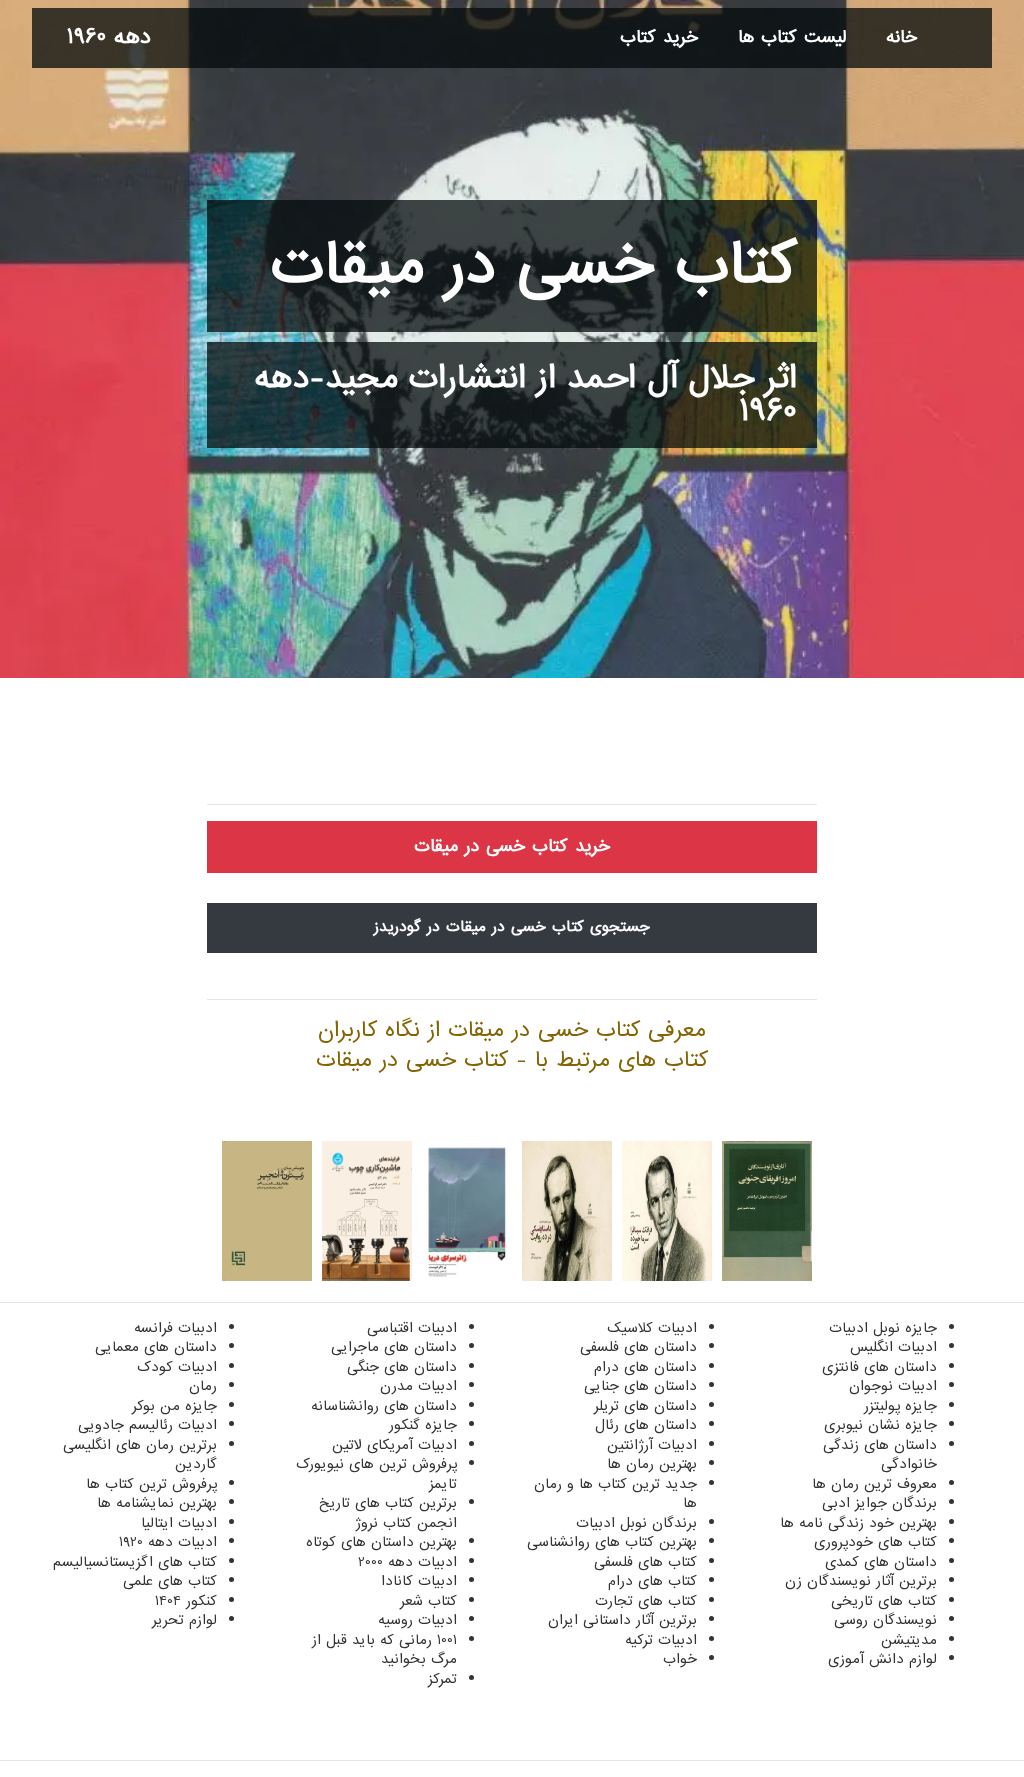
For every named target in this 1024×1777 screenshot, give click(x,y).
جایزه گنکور (423, 1425)
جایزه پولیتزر (900, 1406)
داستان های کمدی (881, 1562)
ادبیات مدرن (418, 1386)
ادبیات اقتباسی (412, 1328)
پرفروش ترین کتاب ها (151, 1484)
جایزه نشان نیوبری (880, 1425)
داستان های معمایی (156, 1347)
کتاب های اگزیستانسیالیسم (135, 1562)
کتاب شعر (428, 1601)
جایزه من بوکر (174, 1406)
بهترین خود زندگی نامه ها (858, 1523)
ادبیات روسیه (417, 1620)
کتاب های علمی (170, 1581)
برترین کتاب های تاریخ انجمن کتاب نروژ (388, 1513)
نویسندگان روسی (885, 1620)
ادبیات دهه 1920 (168, 1542)
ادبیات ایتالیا (179, 1523)
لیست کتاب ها (792, 37)
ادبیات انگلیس (893, 1347)
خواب (680, 1659)
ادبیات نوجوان (893, 1386)
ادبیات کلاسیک (652, 1328)
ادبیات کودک (177, 1367)
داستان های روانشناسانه (384, 1406)
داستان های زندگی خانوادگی (880, 1455)
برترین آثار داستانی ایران (622, 1620)
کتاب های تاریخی (884, 1601)
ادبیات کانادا (419, 1581)
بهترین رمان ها (652, 1464)
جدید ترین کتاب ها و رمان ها (615, 1494)
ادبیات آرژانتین (652, 1445)
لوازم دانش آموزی (882, 1659)
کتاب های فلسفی (645, 1562)
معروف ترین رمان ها (874, 1484)
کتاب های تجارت (646, 1601)
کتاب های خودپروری (875, 1542)
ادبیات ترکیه (661, 1640)
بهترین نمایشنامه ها (157, 1503)
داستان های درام (645, 1367)
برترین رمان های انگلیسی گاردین (140, 1455)
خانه (901, 37)
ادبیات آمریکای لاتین (394, 1445)
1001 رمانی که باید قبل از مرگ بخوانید (384, 1650)
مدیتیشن (909, 1640)
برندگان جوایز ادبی (879, 1503)
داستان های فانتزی (879, 1367)
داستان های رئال (646, 1425)
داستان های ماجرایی (394, 1347)
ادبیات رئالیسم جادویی (147, 1425)
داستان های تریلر (645, 1406)
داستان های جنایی (640, 1386)
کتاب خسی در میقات (534, 266)
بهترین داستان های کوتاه (381, 1542)
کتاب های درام (652, 1581)
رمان (203, 1386)
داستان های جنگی (402, 1367)
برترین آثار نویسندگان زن (861, 1581)
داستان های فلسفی (638, 1347)
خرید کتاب (659, 37)
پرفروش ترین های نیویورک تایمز (376, 1474)
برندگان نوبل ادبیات (636, 1523)
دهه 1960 (109, 37)
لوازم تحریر (184, 1620)
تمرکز (442, 1679)
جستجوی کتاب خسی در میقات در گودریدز (512, 927)
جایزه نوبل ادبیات (883, 1328)
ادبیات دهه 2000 (407, 1562)
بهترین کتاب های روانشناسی (612, 1542)
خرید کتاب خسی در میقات (512, 846)
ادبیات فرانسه (175, 1328)
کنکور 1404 (186, 1601)
